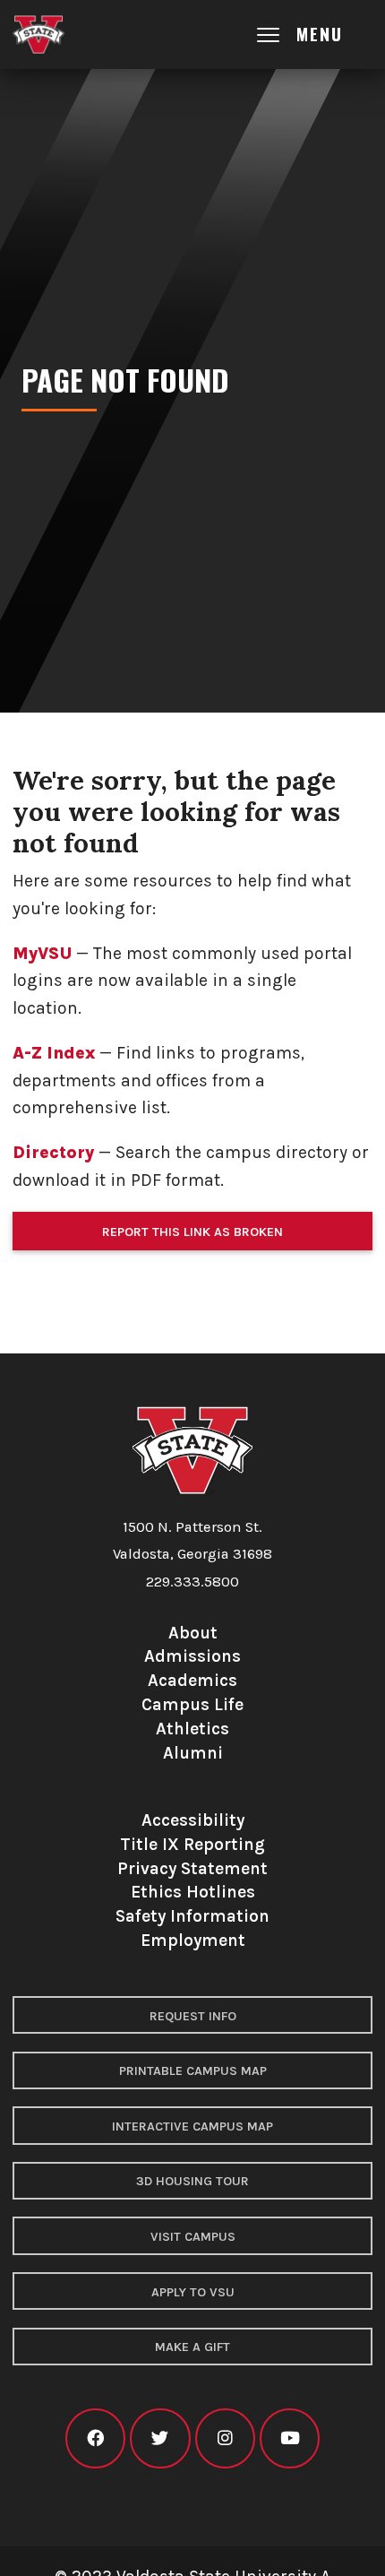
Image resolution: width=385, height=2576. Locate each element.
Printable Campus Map (193, 2071)
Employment (193, 1940)
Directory (53, 1152)
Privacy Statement (192, 1868)
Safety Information (192, 1916)
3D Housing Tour (192, 2181)
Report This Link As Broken (192, 1232)
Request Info (193, 2016)
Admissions (192, 1656)
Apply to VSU (193, 2292)
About (193, 1633)
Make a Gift (192, 2347)
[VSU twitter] (160, 2438)
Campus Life (192, 1704)
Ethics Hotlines (193, 1892)
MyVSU (42, 953)
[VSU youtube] (290, 2438)
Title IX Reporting (192, 1844)
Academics (192, 1680)
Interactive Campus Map (192, 2126)
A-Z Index (54, 1053)
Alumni (193, 1753)
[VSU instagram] (225, 2438)
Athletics (192, 1729)
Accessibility (193, 1820)
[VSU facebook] (95, 2438)
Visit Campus (193, 2237)
